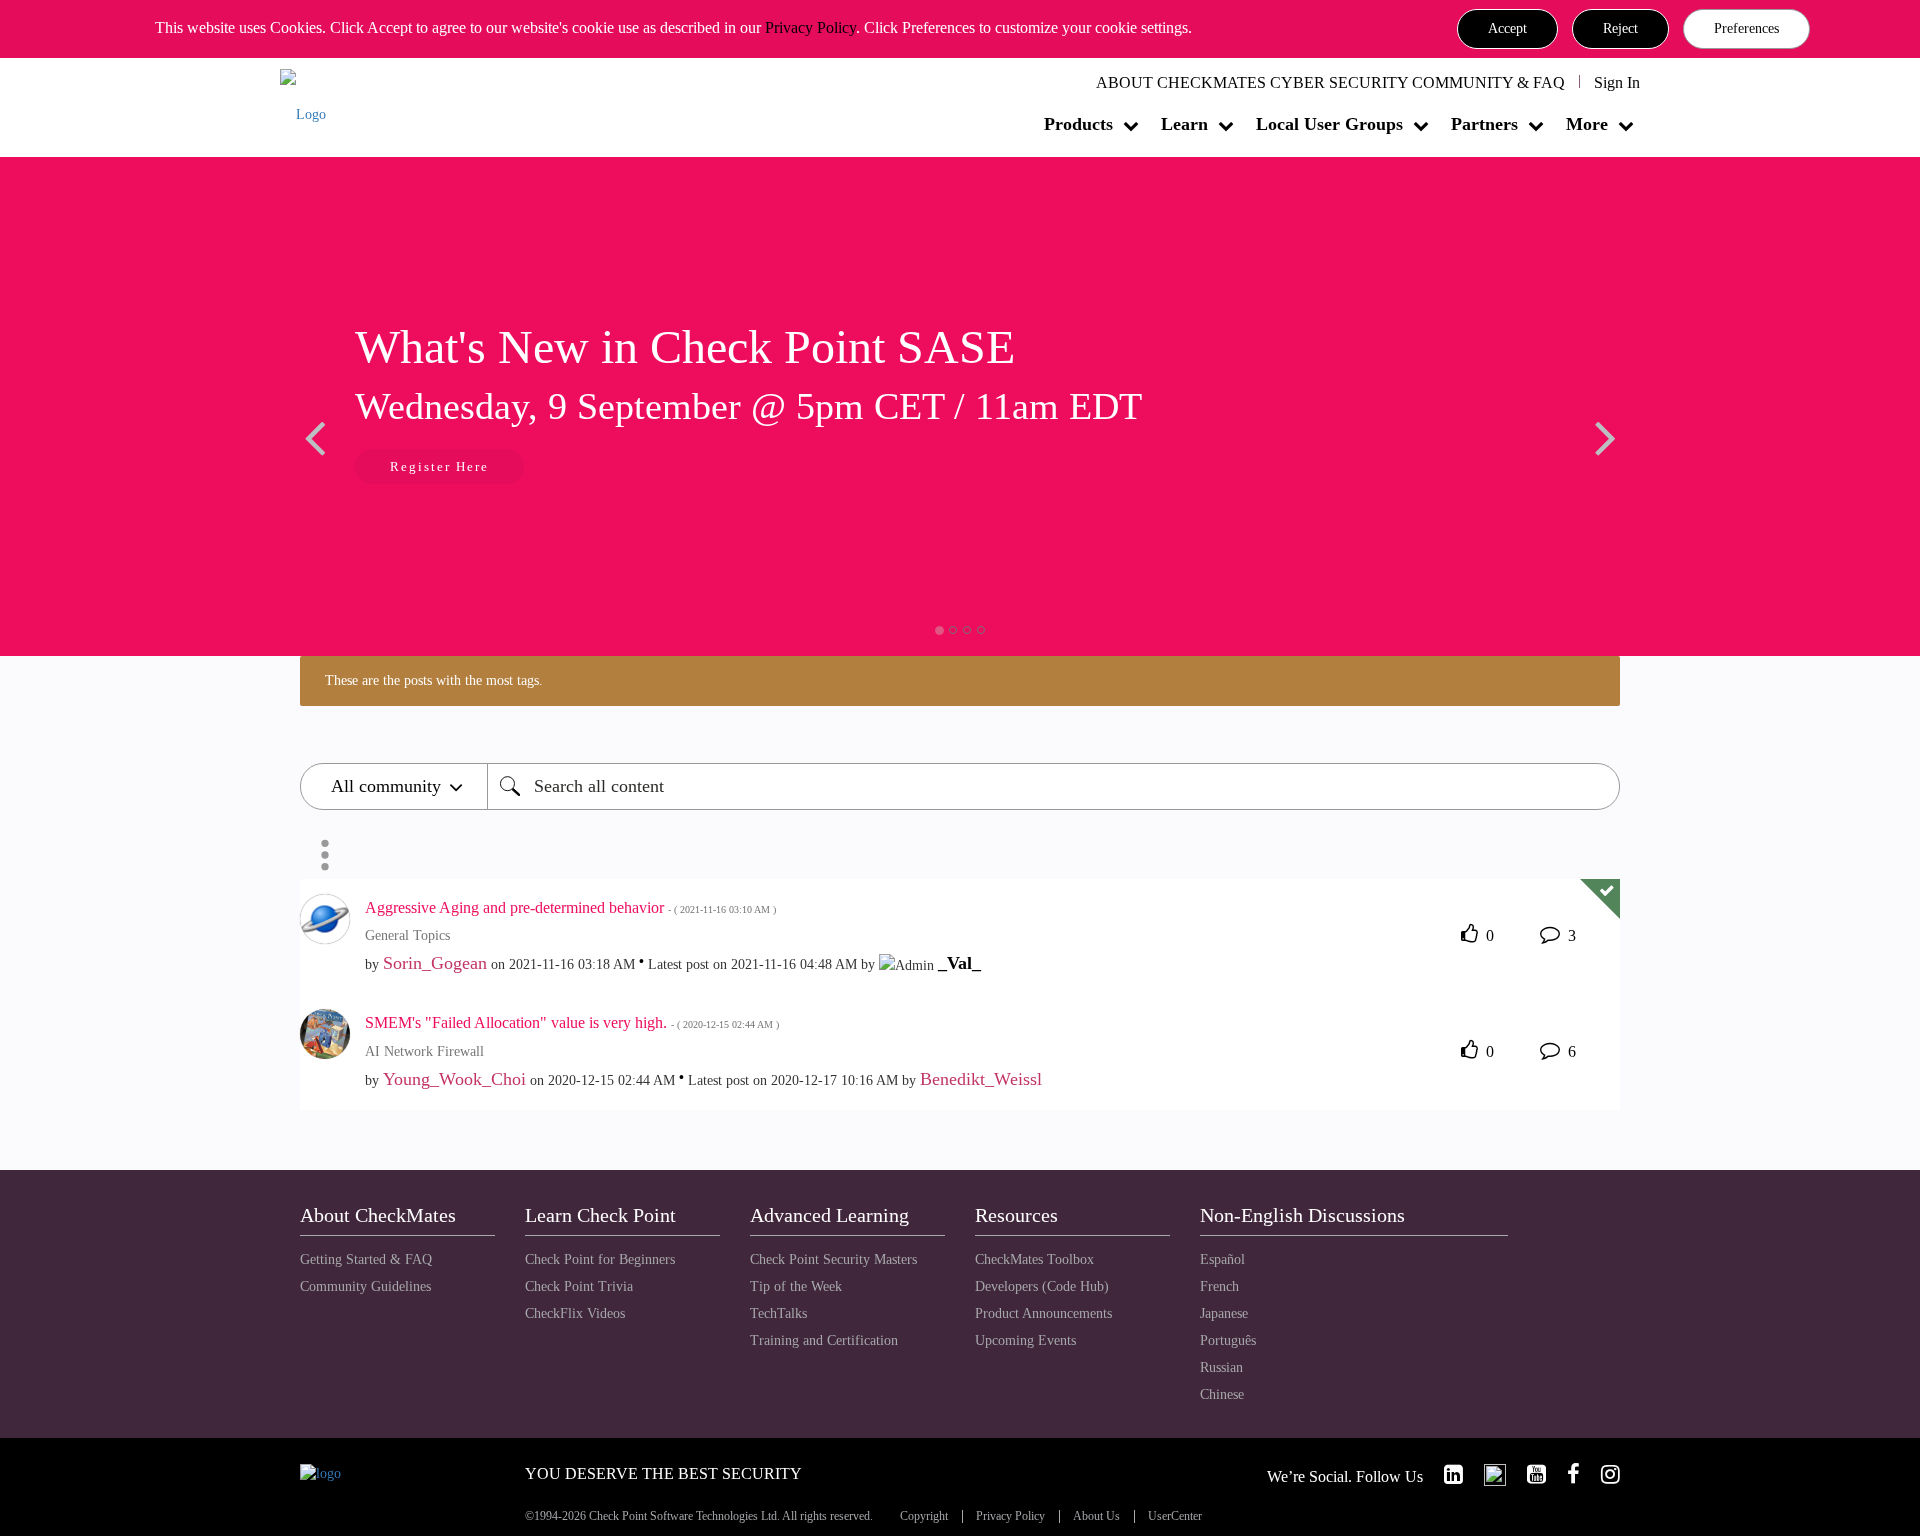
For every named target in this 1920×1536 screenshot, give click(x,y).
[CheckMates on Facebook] (1565, 1474)
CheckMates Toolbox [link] (1034, 1259)
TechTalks (778, 1313)
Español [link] (1222, 1259)
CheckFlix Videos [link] (575, 1313)
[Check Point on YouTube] (1528, 1474)
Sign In (1617, 82)
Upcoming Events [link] (1025, 1340)
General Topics (407, 935)
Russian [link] (1221, 1367)
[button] (1507, 29)
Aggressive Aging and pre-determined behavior (570, 907)
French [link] (1219, 1286)
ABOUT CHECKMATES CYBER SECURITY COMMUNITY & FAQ (1330, 82)
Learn (1184, 124)
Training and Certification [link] (824, 1340)
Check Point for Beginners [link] (600, 1259)
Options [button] (325, 855)
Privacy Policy (810, 27)
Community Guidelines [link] (365, 1286)
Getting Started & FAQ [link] (366, 1259)
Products (1078, 124)
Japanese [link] (1224, 1313)
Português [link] (1228, 1340)
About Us (1096, 1516)
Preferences (1746, 28)
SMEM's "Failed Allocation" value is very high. (572, 1022)
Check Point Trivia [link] (579, 1286)
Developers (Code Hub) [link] (1042, 1286)
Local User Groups (1329, 124)
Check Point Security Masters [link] (833, 1259)
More (1587, 124)
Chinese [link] (1222, 1394)
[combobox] (1053, 786)
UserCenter (1175, 1516)
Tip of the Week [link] (796, 1286)
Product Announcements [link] (1043, 1313)
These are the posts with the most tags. (434, 680)
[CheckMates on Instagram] (1602, 1474)
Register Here (439, 466)
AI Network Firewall (424, 1051)
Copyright (924, 1516)
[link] (1445, 1474)
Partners (1484, 124)
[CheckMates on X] (1486, 1474)
